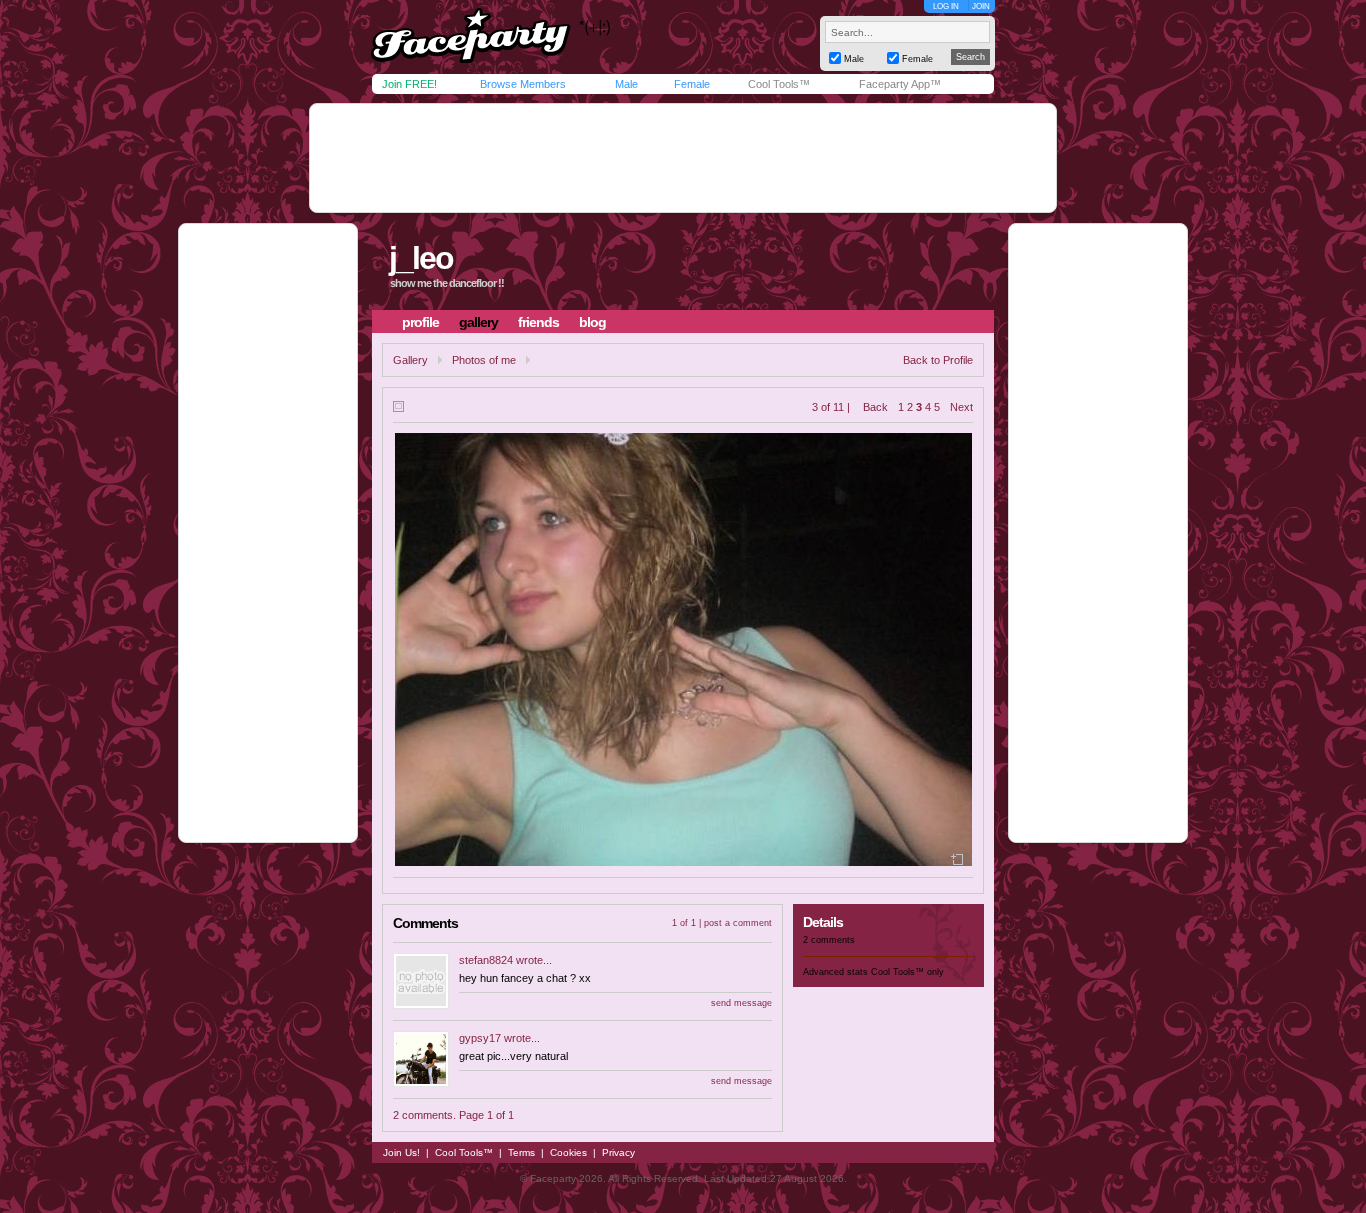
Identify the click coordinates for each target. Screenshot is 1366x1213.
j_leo (421, 258)
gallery (478, 322)
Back (875, 407)
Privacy (618, 1152)
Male (626, 84)
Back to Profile (938, 360)
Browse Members (523, 84)
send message (741, 1003)
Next (961, 407)
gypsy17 (480, 1038)
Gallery (410, 360)
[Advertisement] (683, 158)
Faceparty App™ (900, 84)
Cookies (568, 1152)
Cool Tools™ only (907, 972)
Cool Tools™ (779, 84)
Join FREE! (409, 84)
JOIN (981, 6)
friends (538, 322)
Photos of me (484, 360)
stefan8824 (486, 960)
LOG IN (946, 6)
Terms (521, 1152)
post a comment (738, 923)
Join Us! (401, 1152)
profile (420, 322)
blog (592, 322)
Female (692, 84)
